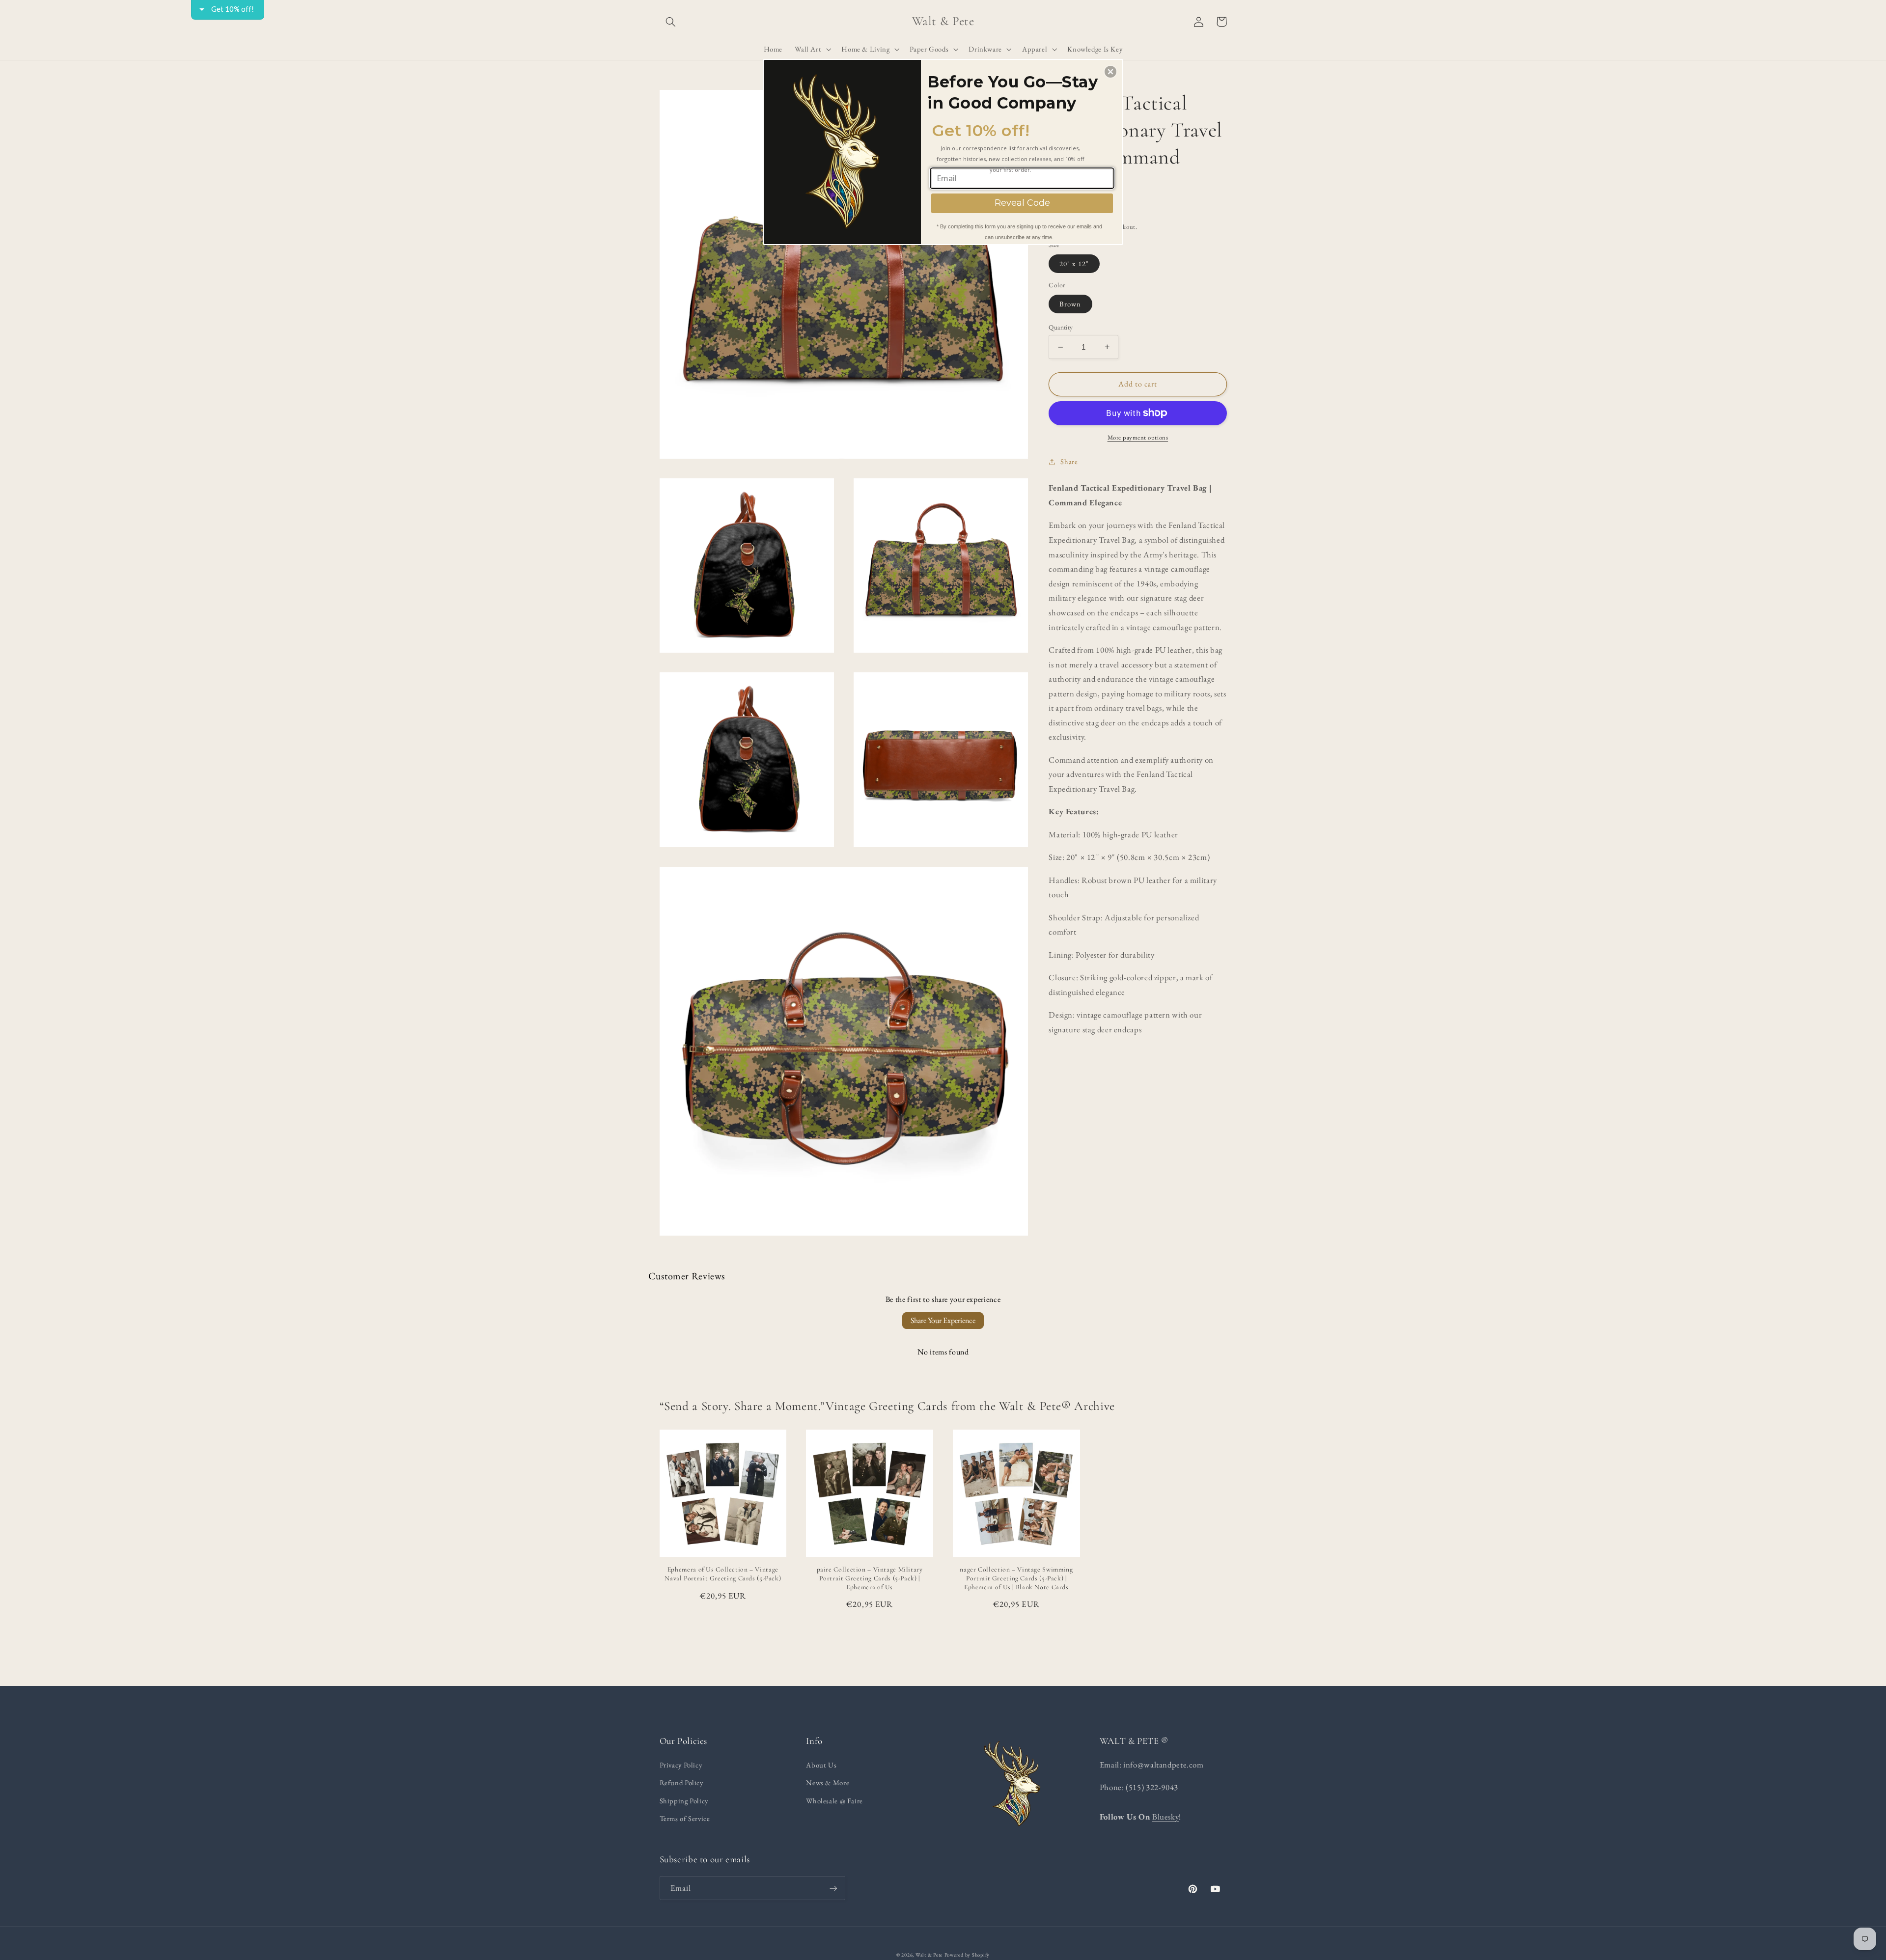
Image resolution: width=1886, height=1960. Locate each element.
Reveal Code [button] (1022, 203)
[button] (1110, 72)
